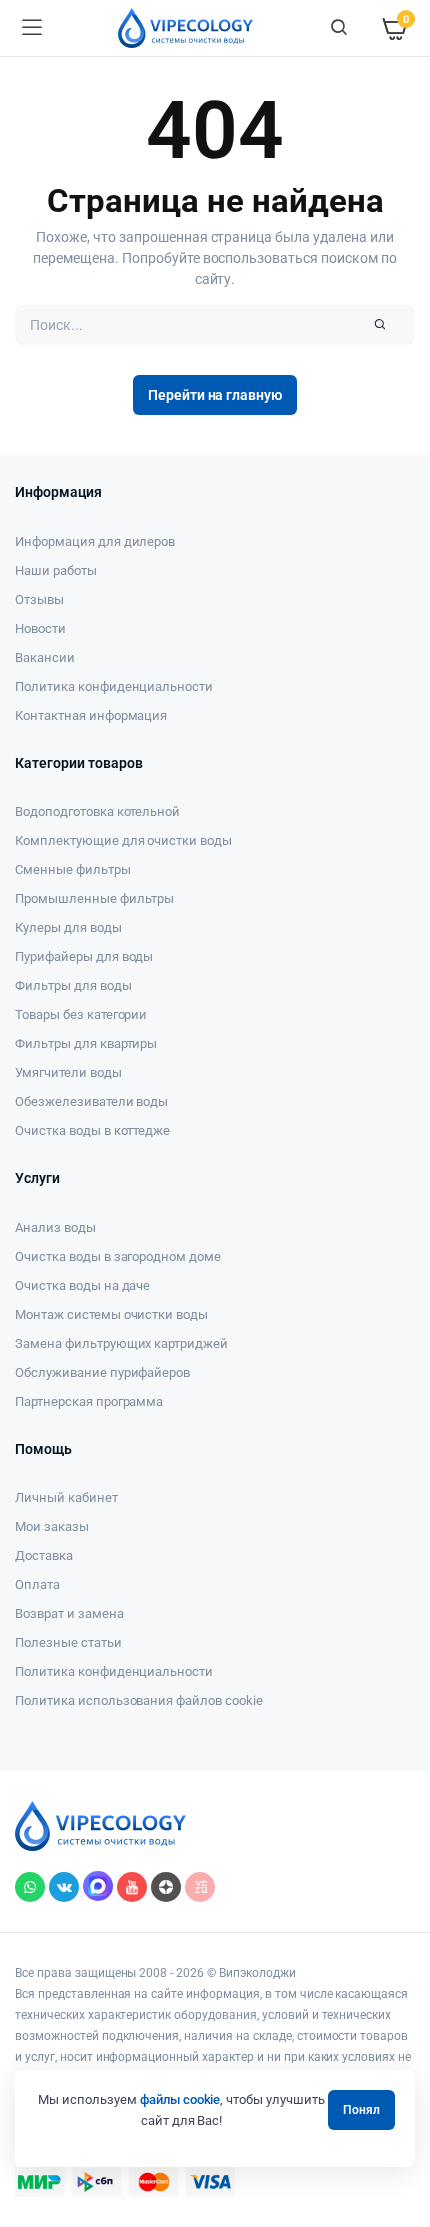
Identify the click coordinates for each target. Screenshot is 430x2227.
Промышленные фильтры (94, 898)
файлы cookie (180, 2099)
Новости (40, 628)
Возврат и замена (69, 1613)
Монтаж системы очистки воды (111, 1314)
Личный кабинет (66, 1497)
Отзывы (39, 599)
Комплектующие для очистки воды (123, 840)
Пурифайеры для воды (84, 956)
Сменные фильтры (73, 869)
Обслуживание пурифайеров (102, 1372)
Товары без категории (81, 1014)
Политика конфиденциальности (114, 686)
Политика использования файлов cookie (139, 1700)
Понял (361, 2110)
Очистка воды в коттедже (92, 1130)
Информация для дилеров (95, 541)
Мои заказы (52, 1526)
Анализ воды (55, 1227)
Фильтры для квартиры (86, 1043)
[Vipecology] (185, 28)
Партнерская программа (89, 1401)
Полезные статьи (68, 1642)
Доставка (44, 1555)
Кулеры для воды (68, 927)
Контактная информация (91, 715)
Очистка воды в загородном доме (118, 1256)
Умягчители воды (68, 1072)
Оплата (37, 1584)
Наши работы (56, 570)
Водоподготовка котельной (97, 811)
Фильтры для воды (73, 985)
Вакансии (45, 657)
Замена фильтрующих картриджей (121, 1343)
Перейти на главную (215, 395)
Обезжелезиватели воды (91, 1101)
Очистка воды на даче (82, 1285)
